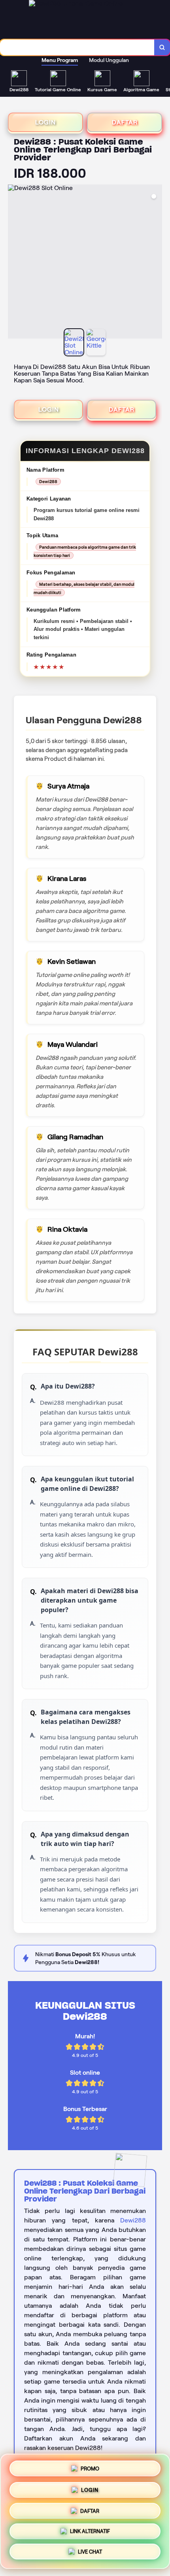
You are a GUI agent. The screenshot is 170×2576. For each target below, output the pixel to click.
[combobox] (77, 47)
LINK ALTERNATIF (90, 2532)
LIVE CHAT (90, 2554)
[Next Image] (156, 263)
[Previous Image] (14, 263)
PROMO (90, 2466)
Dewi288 (133, 2220)
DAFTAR (125, 122)
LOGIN (45, 122)
